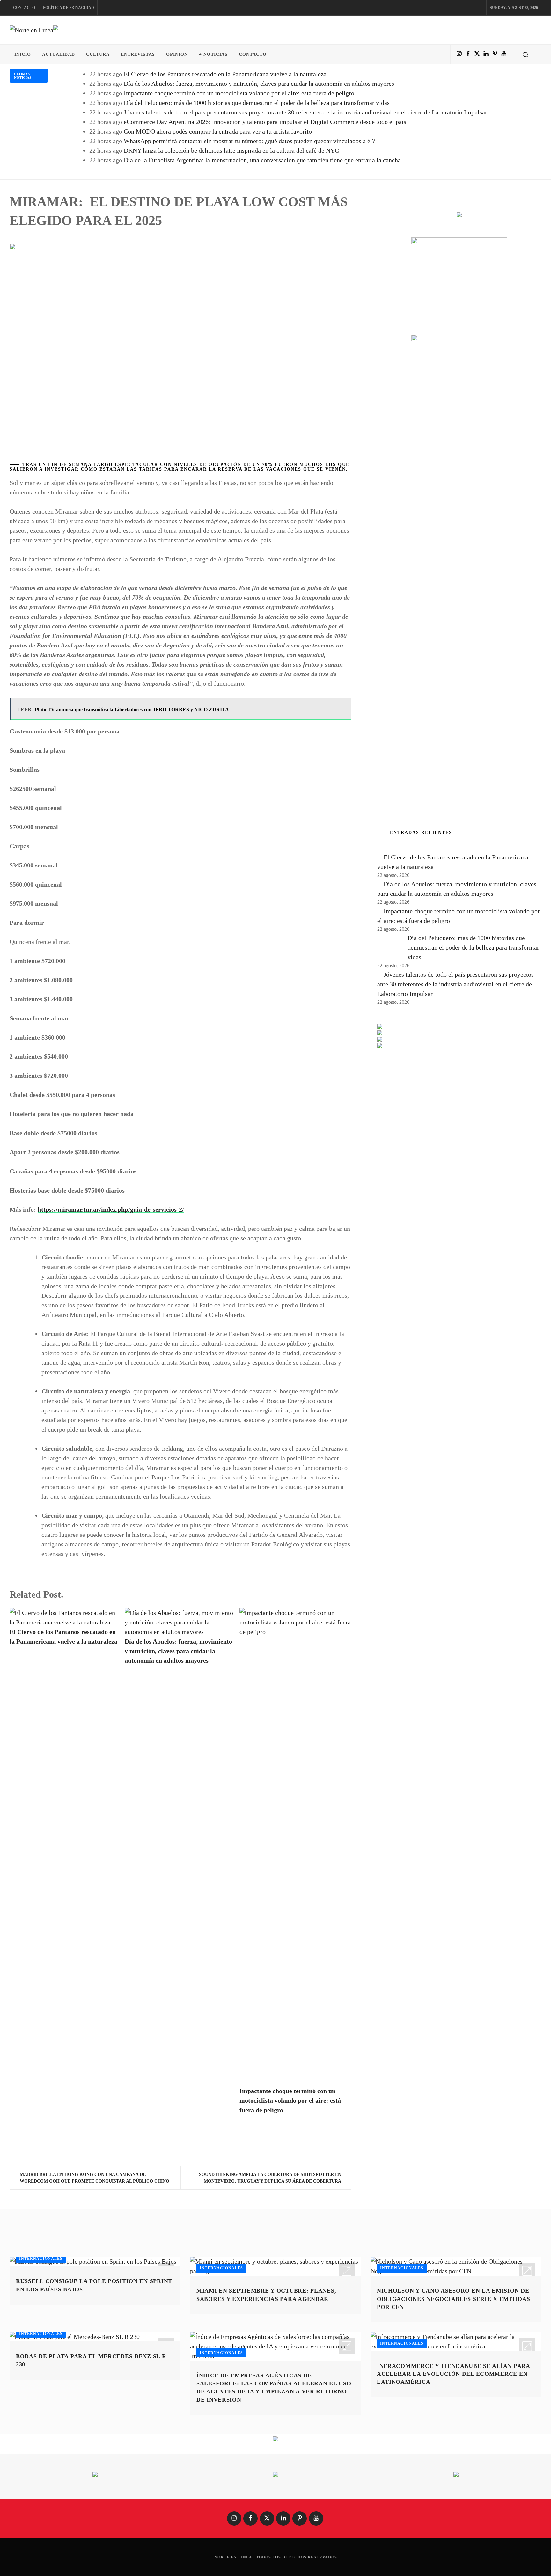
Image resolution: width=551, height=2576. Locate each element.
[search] (525, 55)
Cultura (98, 54)
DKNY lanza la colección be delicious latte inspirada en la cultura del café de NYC (231, 150)
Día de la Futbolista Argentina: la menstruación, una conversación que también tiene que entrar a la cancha (262, 160)
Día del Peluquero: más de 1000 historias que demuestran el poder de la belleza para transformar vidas (257, 103)
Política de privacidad (69, 8)
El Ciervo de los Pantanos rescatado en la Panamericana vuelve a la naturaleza (225, 74)
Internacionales (41, 2259)
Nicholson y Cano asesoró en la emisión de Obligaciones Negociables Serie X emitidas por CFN (454, 2299)
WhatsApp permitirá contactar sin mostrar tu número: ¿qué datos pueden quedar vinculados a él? (249, 141)
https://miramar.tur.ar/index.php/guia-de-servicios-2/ (111, 1209)
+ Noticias (213, 54)
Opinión (177, 54)
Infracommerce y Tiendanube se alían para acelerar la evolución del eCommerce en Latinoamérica (453, 2374)
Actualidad (59, 54)
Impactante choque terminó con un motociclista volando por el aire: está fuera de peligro (239, 93)
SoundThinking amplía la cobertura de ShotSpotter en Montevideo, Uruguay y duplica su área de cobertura (270, 2178)
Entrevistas (138, 54)
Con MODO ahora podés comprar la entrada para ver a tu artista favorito (218, 131)
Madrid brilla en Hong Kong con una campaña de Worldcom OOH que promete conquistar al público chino (95, 2178)
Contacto (24, 8)
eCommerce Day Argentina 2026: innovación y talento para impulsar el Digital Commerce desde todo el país (265, 122)
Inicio (23, 54)
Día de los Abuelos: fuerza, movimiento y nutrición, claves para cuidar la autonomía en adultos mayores (259, 84)
